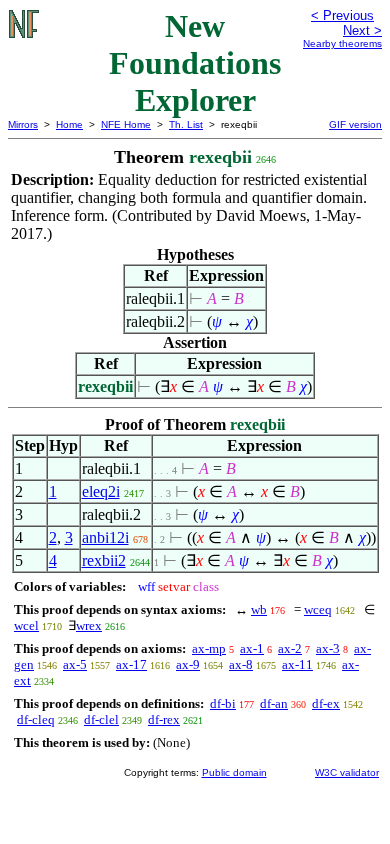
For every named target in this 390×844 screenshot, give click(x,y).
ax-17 (131, 664)
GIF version (355, 124)
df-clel (101, 719)
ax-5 (75, 664)
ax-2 (290, 648)
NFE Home (126, 124)
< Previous (342, 15)
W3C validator (347, 772)
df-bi (223, 703)
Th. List (186, 124)
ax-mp (209, 648)
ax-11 (297, 664)
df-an (274, 703)
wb (259, 609)
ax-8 (241, 664)
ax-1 (252, 648)
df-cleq (36, 719)
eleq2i (101, 491)
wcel (26, 625)
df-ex (326, 703)
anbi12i (105, 537)
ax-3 (328, 648)
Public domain (234, 772)
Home (69, 124)
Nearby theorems (342, 43)
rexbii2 (104, 560)
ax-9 (188, 664)
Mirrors (23, 124)
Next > (362, 30)
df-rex (164, 719)
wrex (89, 625)
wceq (318, 609)
